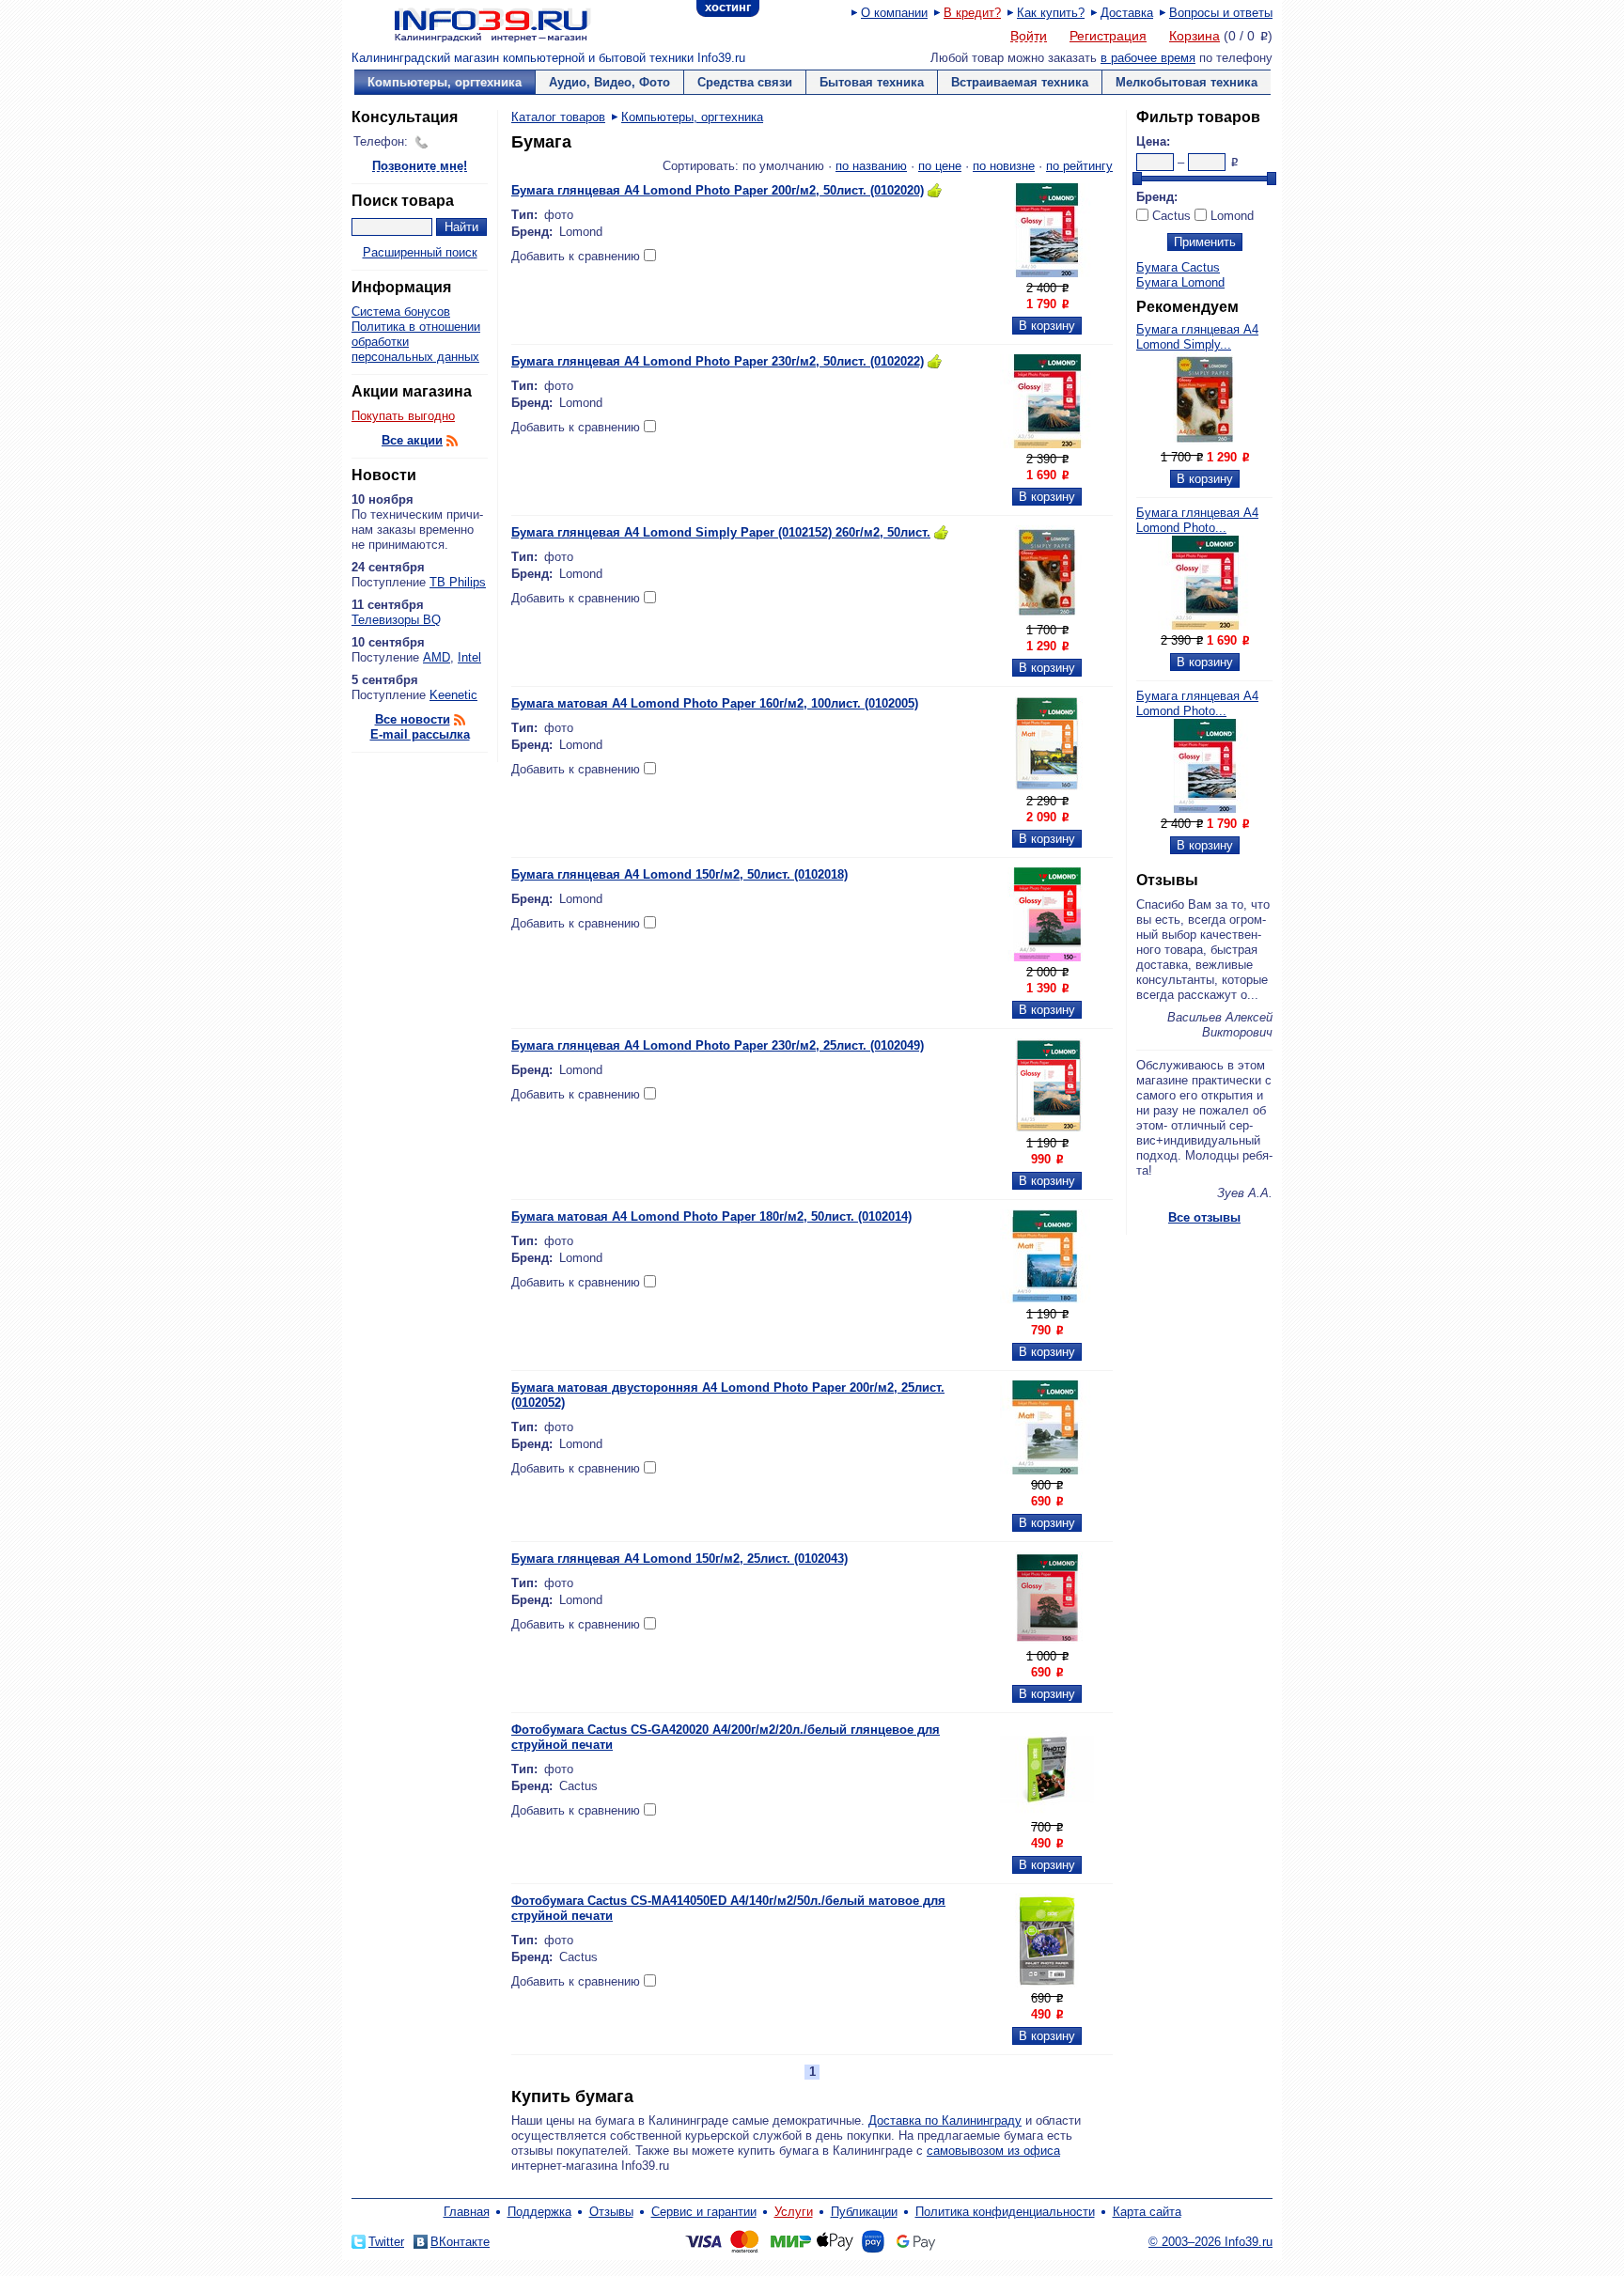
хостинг (728, 7)
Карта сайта (1147, 2212)
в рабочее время (1148, 58)
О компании (894, 13)
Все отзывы (1204, 1217)
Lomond (1232, 216)
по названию (871, 166)
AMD (437, 657)
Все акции (412, 440)
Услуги (794, 2212)
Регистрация (1108, 36)
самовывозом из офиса (993, 2151)
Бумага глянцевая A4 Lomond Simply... (1197, 337)
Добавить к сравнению (576, 256)
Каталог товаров (558, 117)
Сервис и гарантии (704, 2212)
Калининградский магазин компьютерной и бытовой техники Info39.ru (548, 58)
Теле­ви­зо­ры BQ (396, 620)
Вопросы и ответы (1221, 13)
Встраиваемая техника (1020, 82)
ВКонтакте (460, 2242)
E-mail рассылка (420, 734)
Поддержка (539, 2212)
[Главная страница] (469, 23)
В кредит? (972, 13)
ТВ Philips (458, 582)
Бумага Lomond (1180, 282)
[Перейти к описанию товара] (1047, 273)
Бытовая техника (872, 82)
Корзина (1195, 36)
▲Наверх (464, 1239)
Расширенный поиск (420, 252)
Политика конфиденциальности (1005, 2212)
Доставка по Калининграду (945, 2120)
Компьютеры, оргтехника (445, 82)
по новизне (1004, 166)
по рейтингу (1079, 166)
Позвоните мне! (420, 167)
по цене (940, 166)
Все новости (413, 719)
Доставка (1127, 13)
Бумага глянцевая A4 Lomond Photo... (1197, 520)
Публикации (864, 2212)
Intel (469, 657)
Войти (1029, 37)
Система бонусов (401, 312)
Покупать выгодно (403, 416)
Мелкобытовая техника (1187, 82)
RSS (452, 441)
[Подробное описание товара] (1205, 442)
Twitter (386, 2242)
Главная (467, 2212)
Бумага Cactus (1178, 267)
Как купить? (1051, 13)
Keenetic (453, 695)
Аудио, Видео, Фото (609, 82)
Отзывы (611, 2212)
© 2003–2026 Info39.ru (1210, 2242)
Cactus (1171, 216)
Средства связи (745, 82)
